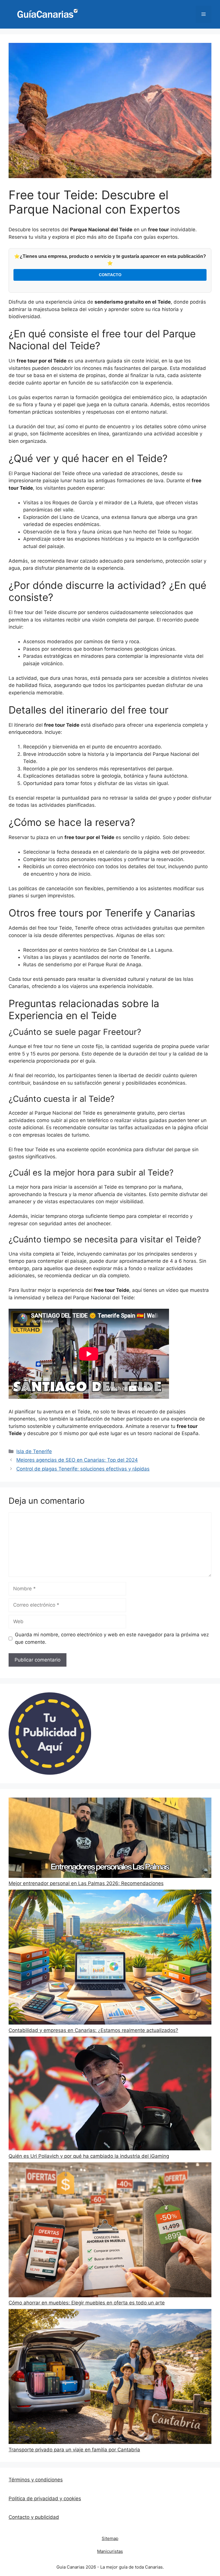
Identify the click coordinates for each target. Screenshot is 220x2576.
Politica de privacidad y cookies (45, 2499)
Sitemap (110, 2538)
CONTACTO (110, 275)
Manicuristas (110, 2551)
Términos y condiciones (36, 2480)
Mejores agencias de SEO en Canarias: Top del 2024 (77, 1460)
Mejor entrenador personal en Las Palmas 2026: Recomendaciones (86, 1883)
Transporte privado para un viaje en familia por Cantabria (74, 2450)
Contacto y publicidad (34, 2517)
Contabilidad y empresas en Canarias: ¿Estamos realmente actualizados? (93, 2030)
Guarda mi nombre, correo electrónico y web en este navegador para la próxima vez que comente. (112, 1638)
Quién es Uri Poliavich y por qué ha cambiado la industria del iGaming (89, 2156)
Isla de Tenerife (34, 1451)
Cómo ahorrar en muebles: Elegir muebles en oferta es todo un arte (87, 2303)
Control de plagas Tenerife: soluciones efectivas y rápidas (83, 1469)
